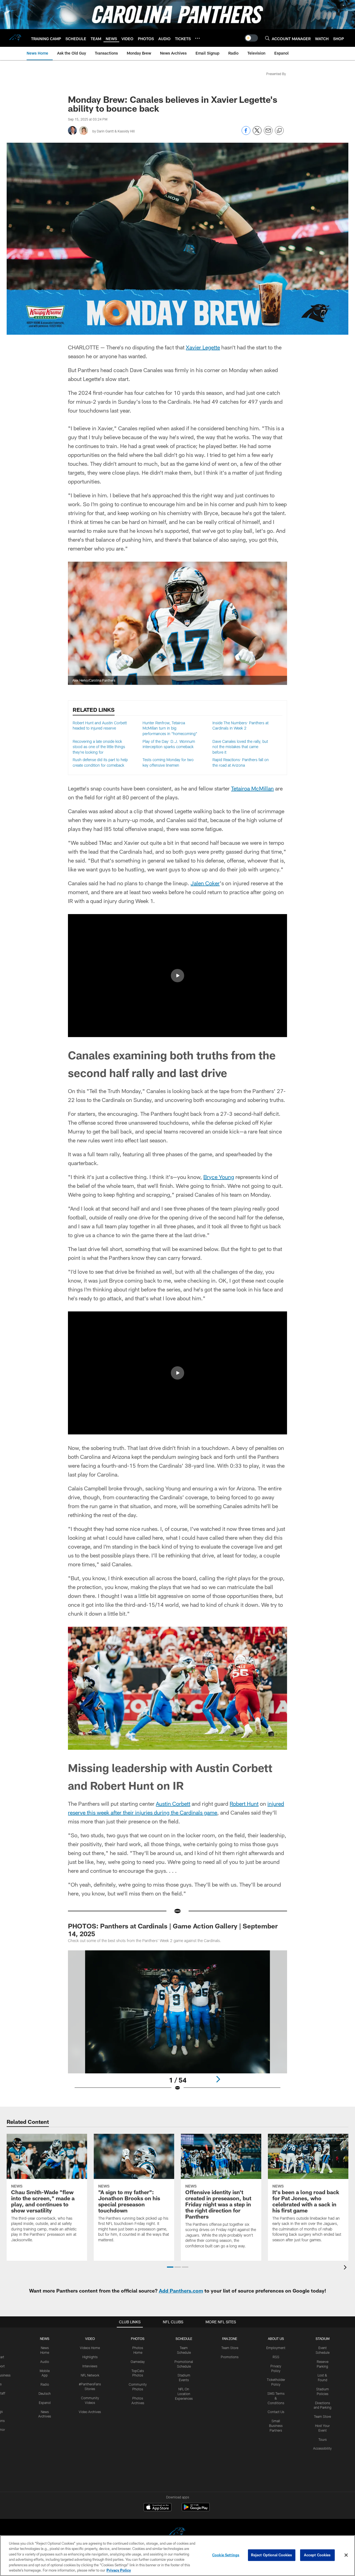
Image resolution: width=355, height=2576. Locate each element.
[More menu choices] (197, 38)
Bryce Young (219, 1177)
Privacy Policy (119, 2570)
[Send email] (268, 133)
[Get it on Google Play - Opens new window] (196, 2510)
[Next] (218, 2079)
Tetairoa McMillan (252, 788)
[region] (177, 2556)
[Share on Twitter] (257, 133)
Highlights (90, 2357)
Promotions (230, 2357)
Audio (45, 2362)
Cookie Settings (226, 2555)
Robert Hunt (244, 1804)
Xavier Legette (203, 347)
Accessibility (322, 2448)
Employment (276, 2348)
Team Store (230, 2348)
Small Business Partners (276, 2426)
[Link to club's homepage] (16, 38)
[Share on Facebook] (246, 133)
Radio (45, 2384)
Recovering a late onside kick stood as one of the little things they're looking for (99, 747)
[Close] (346, 2555)
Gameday (138, 2362)
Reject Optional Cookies (272, 2555)
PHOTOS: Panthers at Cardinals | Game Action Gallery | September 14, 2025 (173, 1930)
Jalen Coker (205, 883)
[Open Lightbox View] (177, 2024)
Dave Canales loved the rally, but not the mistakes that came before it (240, 747)
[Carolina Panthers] (177, 2533)
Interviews (90, 2366)
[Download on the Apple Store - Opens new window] (158, 2508)
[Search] (267, 38)
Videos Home (90, 2348)
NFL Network (90, 2375)
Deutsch (45, 2393)
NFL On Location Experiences (184, 2394)
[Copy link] (279, 131)
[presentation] (346, 2268)
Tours (323, 2439)
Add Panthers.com (181, 2291)
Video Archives (90, 2412)
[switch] (251, 38)
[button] (177, 976)
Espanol (45, 2403)
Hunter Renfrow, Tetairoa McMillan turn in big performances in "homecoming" (170, 728)
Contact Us (276, 2412)
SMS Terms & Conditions (276, 2398)
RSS (276, 2357)
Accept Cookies (317, 2555)
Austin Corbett (173, 1804)
